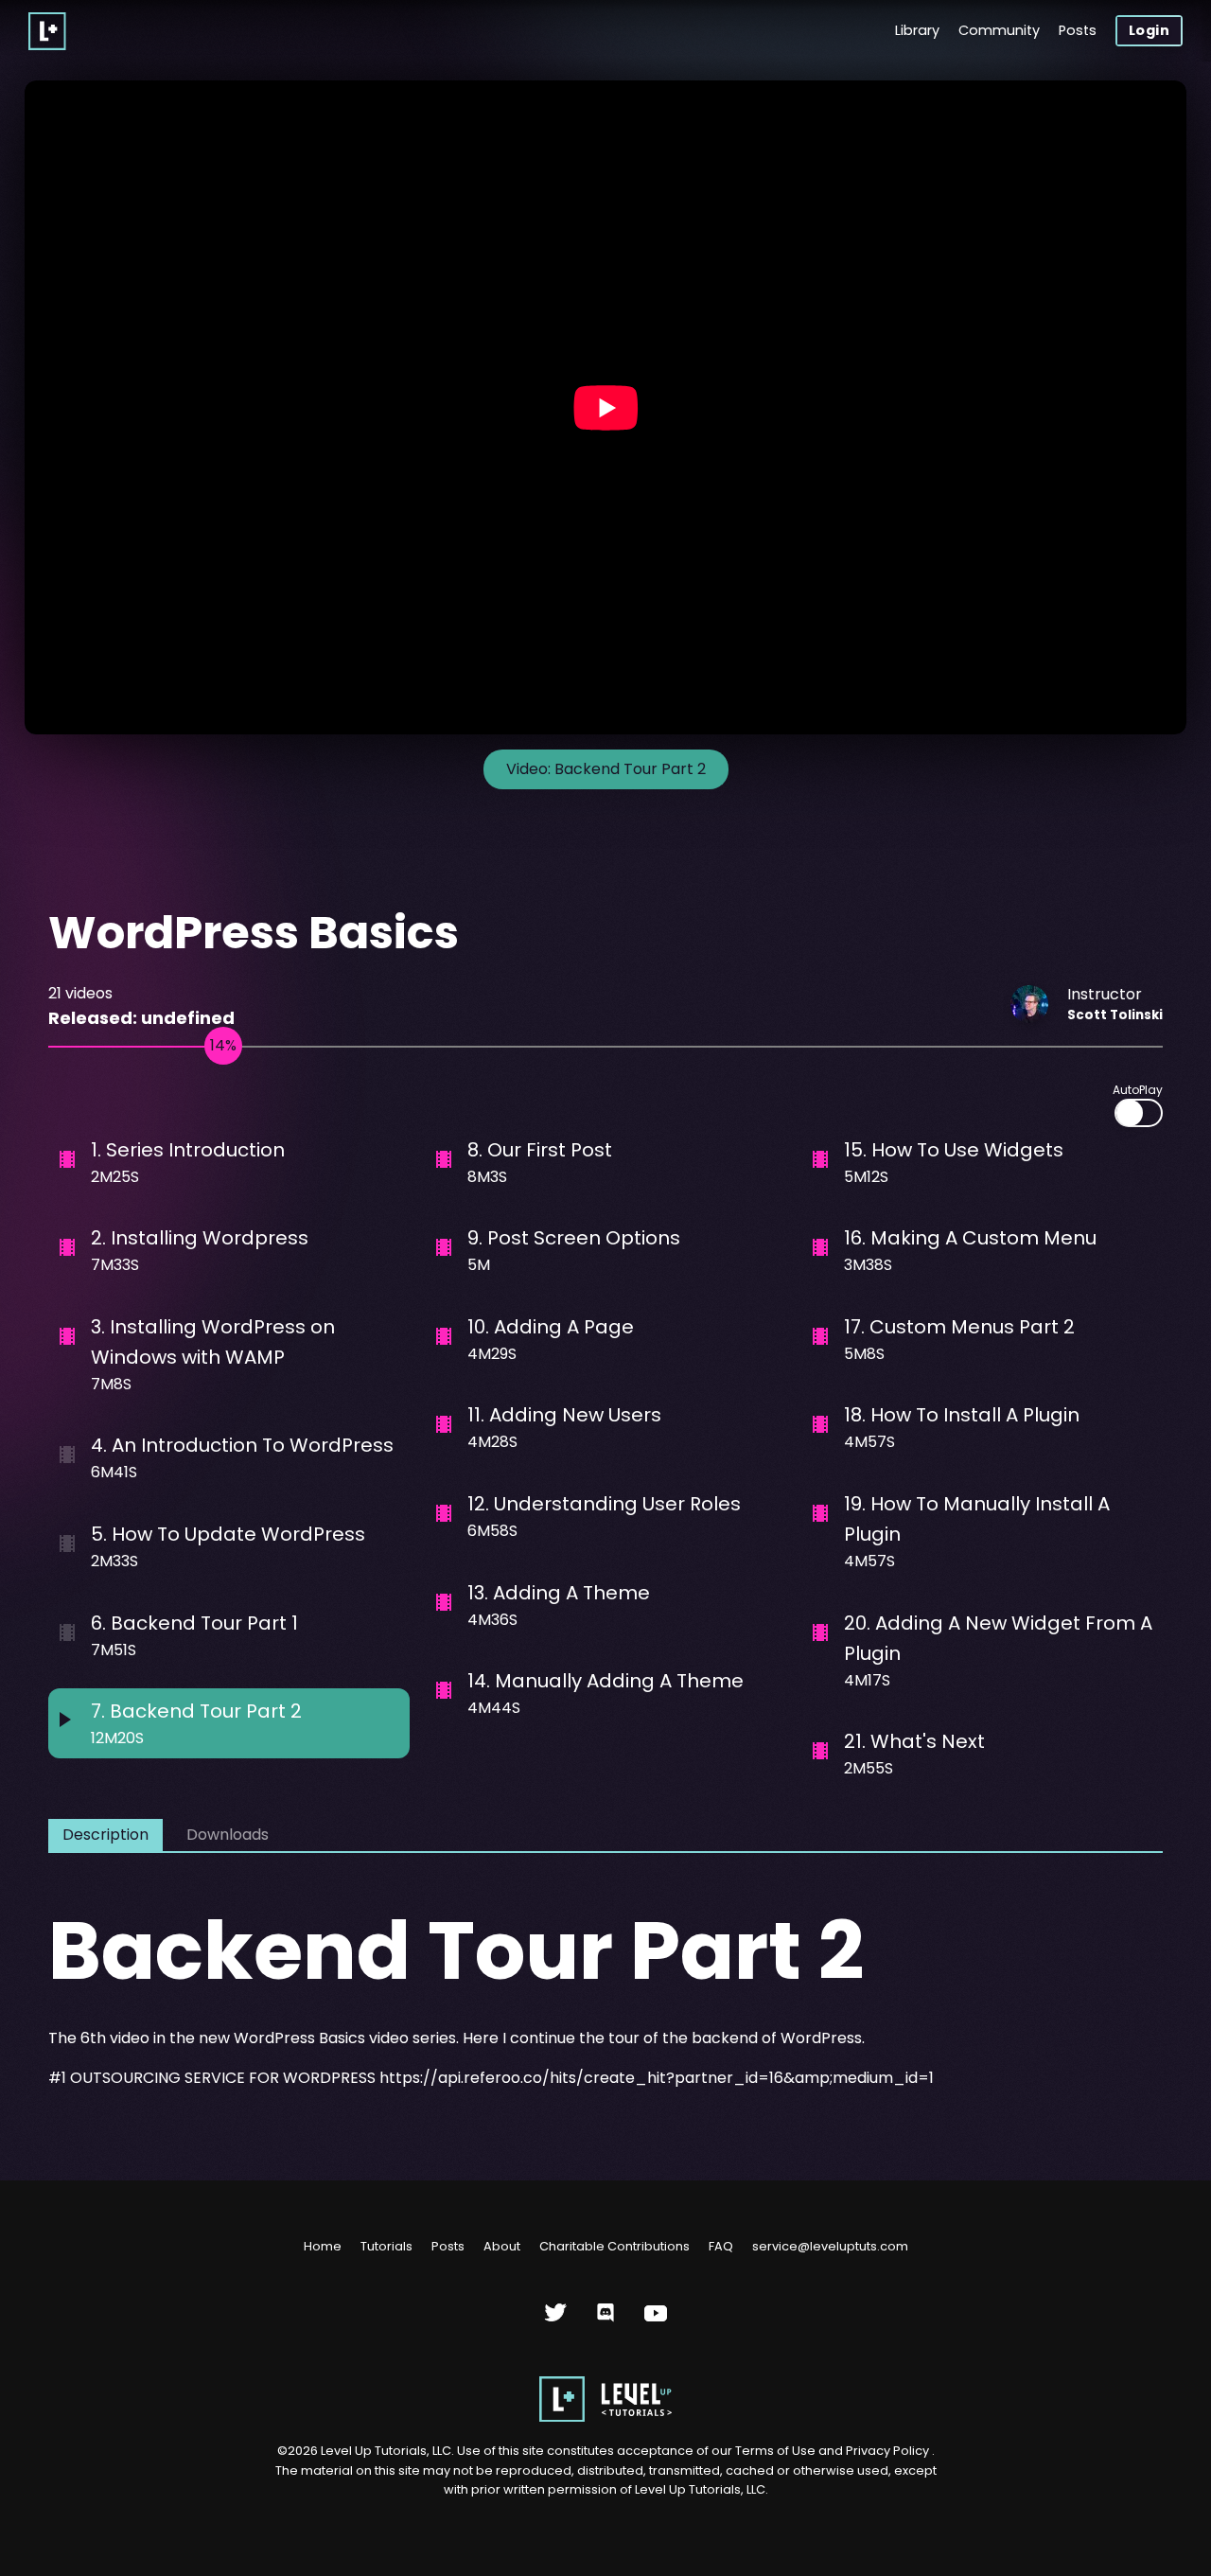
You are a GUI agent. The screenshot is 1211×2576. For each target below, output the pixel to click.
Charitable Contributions (614, 2246)
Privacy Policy (887, 2451)
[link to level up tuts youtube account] (656, 2320)
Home (323, 2246)
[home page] (605, 2417)
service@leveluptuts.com (830, 2246)
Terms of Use (777, 2451)
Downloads (228, 1835)
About (502, 2246)
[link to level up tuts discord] (606, 2320)
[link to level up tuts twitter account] (556, 2320)
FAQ (721, 2246)
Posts (1078, 30)
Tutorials (386, 2246)
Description (105, 1835)
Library (917, 30)
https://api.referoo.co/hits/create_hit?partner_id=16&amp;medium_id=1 (657, 2078)
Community (999, 30)
